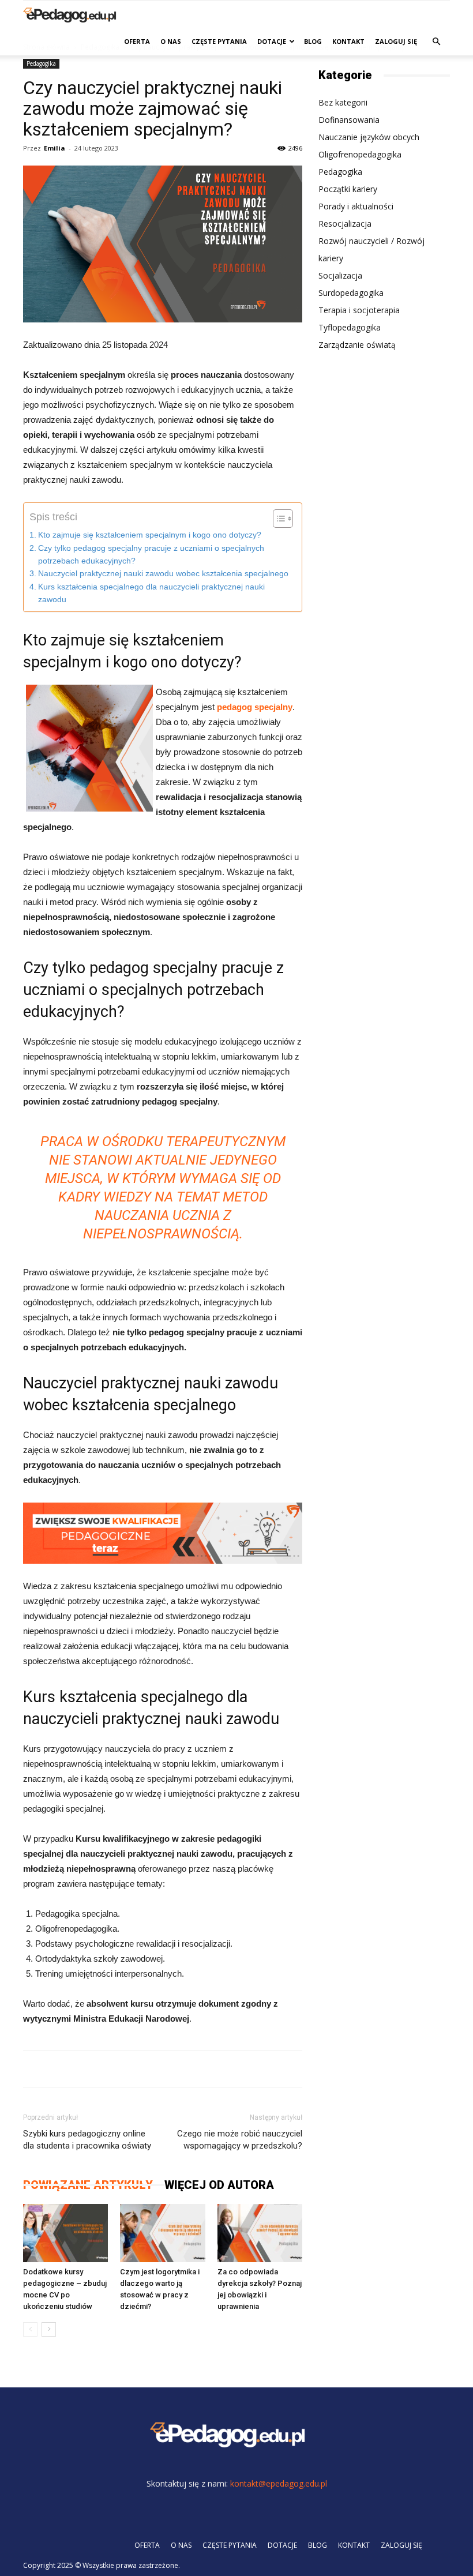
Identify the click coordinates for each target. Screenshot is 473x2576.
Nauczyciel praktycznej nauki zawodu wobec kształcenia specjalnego (163, 574)
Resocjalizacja (345, 224)
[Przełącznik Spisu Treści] (277, 519)
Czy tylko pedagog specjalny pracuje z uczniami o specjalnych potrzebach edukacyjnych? (151, 555)
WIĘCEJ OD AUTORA (219, 2185)
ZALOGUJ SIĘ (396, 41)
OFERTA (137, 41)
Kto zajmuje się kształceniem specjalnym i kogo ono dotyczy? (150, 535)
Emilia (55, 148)
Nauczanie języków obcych (369, 137)
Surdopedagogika (351, 293)
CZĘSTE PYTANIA (219, 41)
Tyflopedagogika (350, 327)
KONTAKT (348, 41)
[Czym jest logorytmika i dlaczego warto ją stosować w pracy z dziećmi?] (162, 2233)
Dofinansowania (349, 120)
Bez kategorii (343, 102)
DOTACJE (272, 41)
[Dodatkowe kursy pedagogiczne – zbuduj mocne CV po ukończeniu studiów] (65, 2233)
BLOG (313, 41)
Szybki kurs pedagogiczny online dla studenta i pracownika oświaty (87, 2140)
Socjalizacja (340, 275)
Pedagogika (41, 63)
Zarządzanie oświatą (357, 345)
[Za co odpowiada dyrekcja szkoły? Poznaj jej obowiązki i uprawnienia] (260, 2233)
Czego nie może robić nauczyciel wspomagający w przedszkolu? (240, 2140)
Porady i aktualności (356, 206)
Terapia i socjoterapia (359, 310)
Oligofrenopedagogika (360, 154)
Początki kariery (348, 189)
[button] (436, 42)
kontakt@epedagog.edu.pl (279, 2483)
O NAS (171, 41)
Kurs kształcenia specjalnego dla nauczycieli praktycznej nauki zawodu (151, 593)
